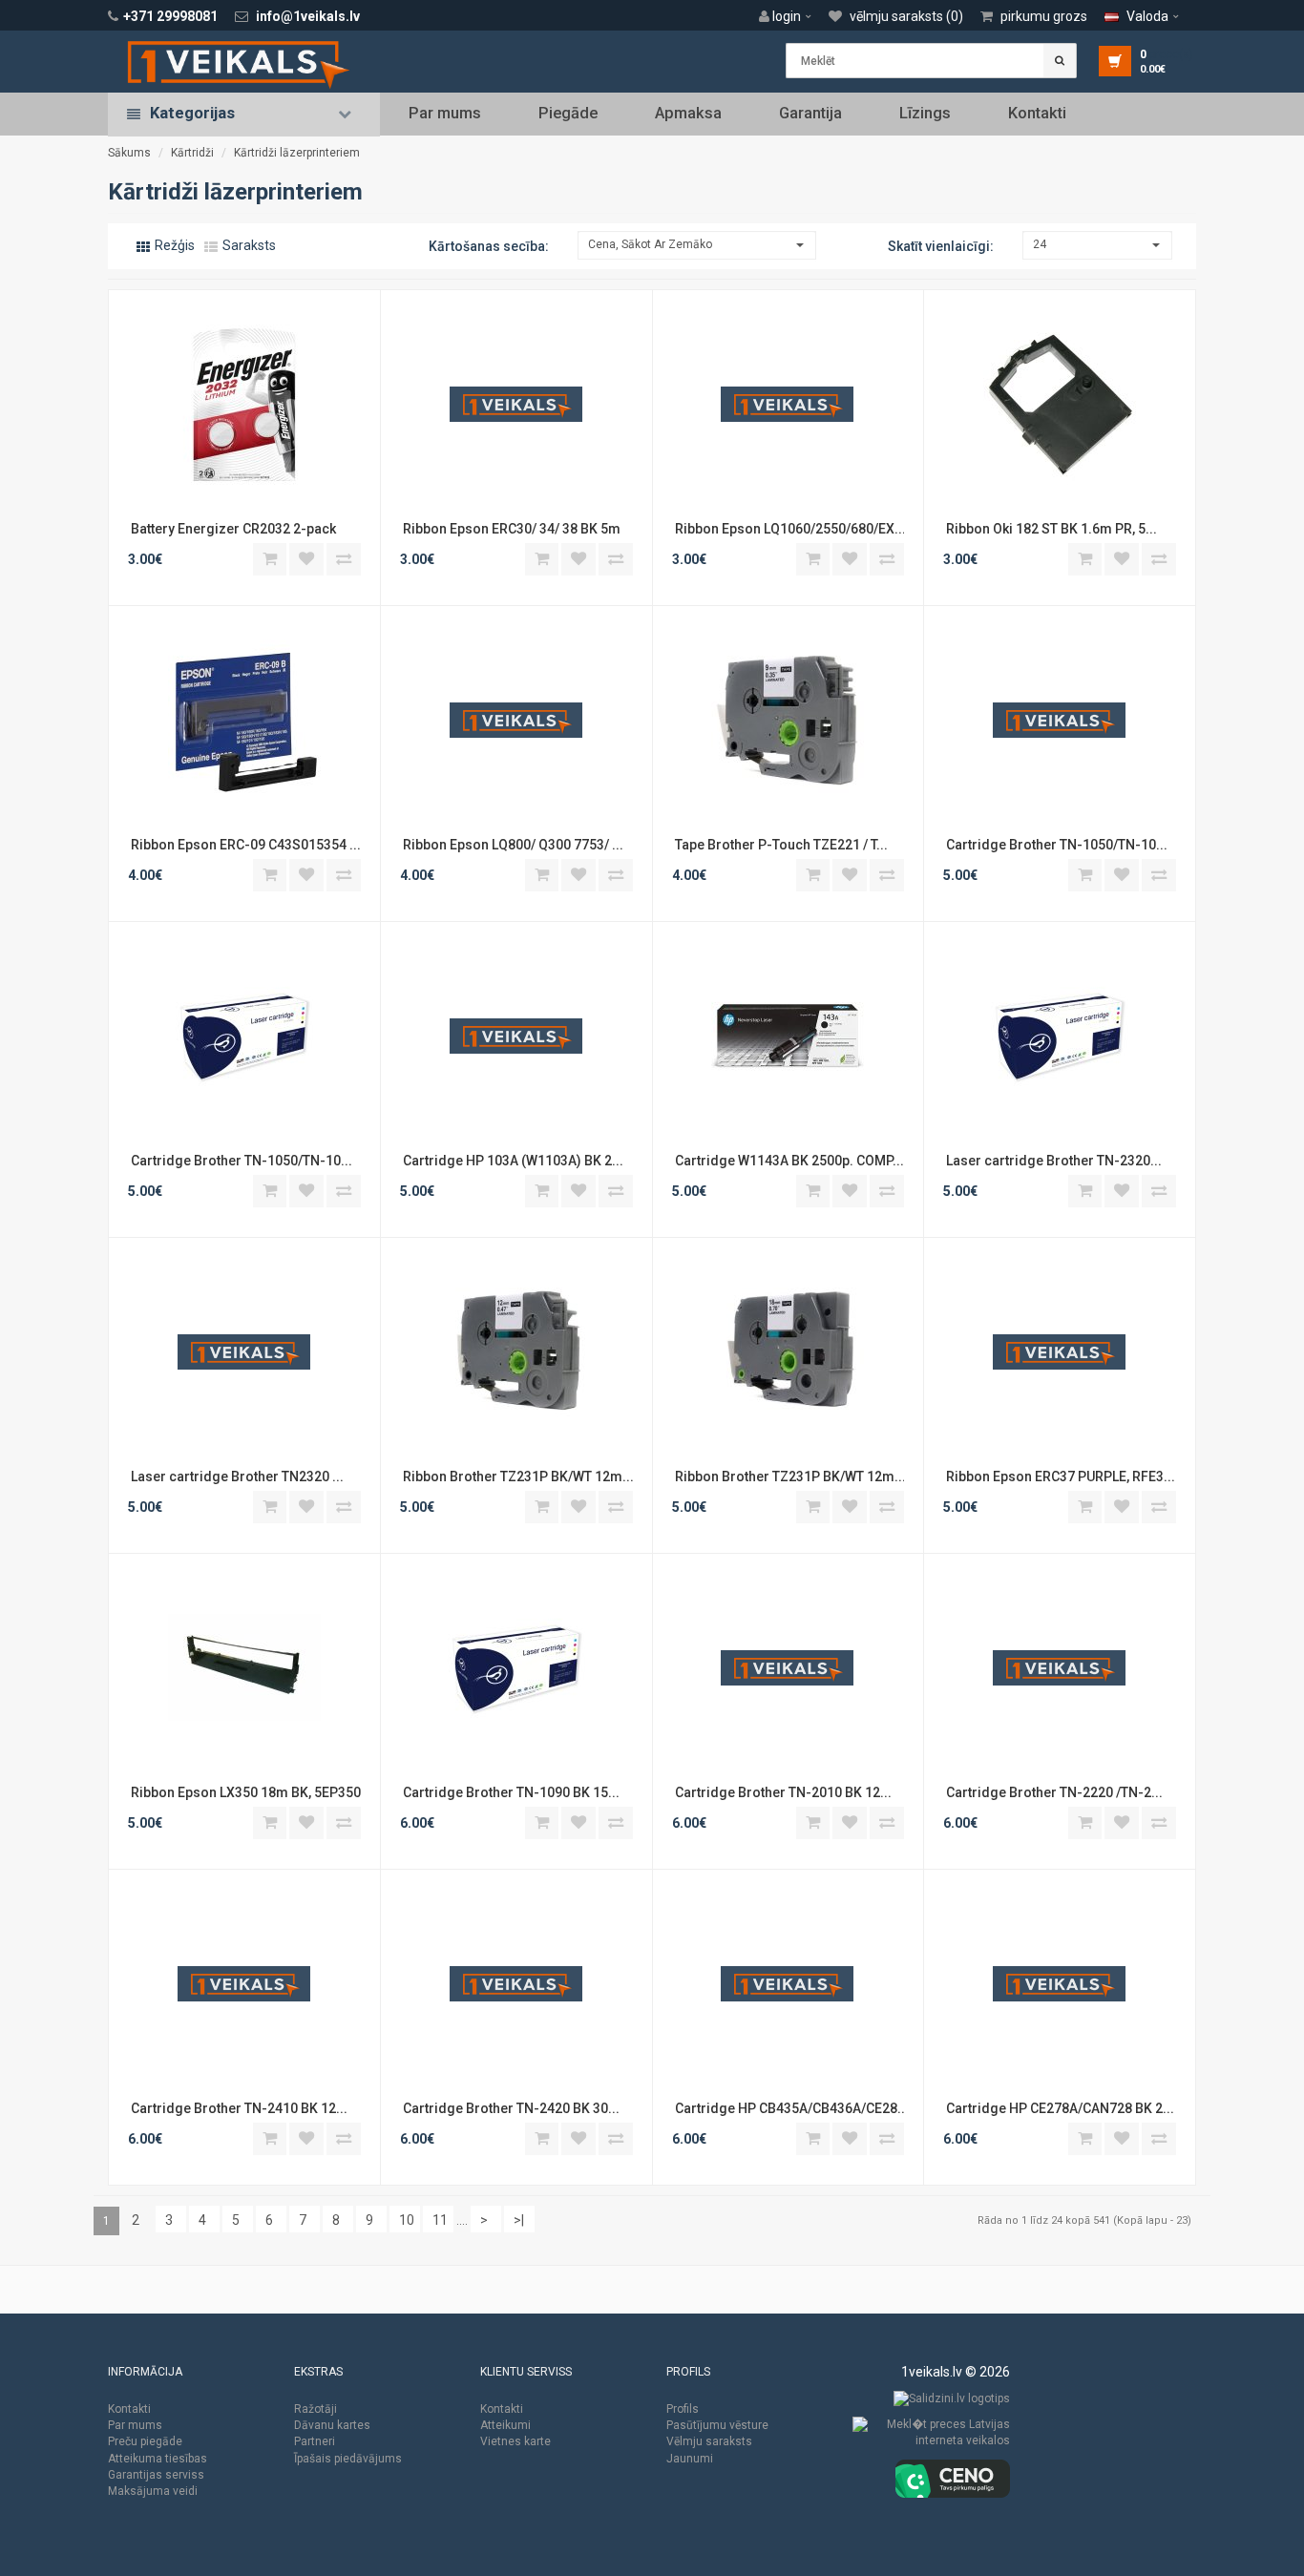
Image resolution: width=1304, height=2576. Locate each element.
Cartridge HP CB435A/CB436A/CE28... (789, 2108)
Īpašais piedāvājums (348, 2459)
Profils (683, 2409)
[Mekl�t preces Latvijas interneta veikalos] (931, 2438)
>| (519, 2220)
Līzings (925, 113)
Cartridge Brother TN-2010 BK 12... (782, 1792)
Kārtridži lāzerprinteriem (297, 153)
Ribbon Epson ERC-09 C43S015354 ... (244, 845)
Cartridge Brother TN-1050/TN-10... (1055, 845)
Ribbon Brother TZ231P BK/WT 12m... (516, 1476)
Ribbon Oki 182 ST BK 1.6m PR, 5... (1050, 529)
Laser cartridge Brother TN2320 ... (236, 1476)
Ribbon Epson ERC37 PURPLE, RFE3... (1059, 1476)
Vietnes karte (515, 2441)
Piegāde (568, 113)
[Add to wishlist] (306, 559)
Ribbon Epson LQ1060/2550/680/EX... (789, 529)
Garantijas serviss (156, 2475)
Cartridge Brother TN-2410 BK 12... (238, 2108)
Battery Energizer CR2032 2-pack (233, 529)
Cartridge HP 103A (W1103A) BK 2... (512, 1161)
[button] (790, 16)
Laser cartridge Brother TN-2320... (1052, 1161)
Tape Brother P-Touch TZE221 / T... (780, 845)
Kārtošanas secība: (489, 246)
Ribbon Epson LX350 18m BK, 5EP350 (244, 1792)
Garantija (810, 113)
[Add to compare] (344, 559)
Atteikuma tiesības (158, 2459)
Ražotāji (315, 2409)
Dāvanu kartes (332, 2425)
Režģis (173, 245)
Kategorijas (192, 113)
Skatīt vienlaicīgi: (941, 246)
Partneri (315, 2441)
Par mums (445, 113)
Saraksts (248, 245)
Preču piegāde (145, 2441)
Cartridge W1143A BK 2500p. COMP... (788, 1161)
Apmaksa (688, 113)
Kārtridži (192, 153)
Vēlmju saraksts (709, 2441)
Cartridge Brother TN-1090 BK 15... (510, 1792)
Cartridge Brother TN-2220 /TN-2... (1053, 1792)
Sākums (129, 153)
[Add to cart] (270, 559)
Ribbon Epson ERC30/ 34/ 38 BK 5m (512, 529)
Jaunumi (690, 2459)
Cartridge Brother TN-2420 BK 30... (510, 2108)
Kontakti (1037, 113)
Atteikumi (505, 2425)
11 (440, 2220)
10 (407, 2220)
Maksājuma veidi (153, 2491)
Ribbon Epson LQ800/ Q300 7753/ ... (512, 845)
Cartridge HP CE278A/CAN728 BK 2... (1059, 2108)
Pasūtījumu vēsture (717, 2425)
